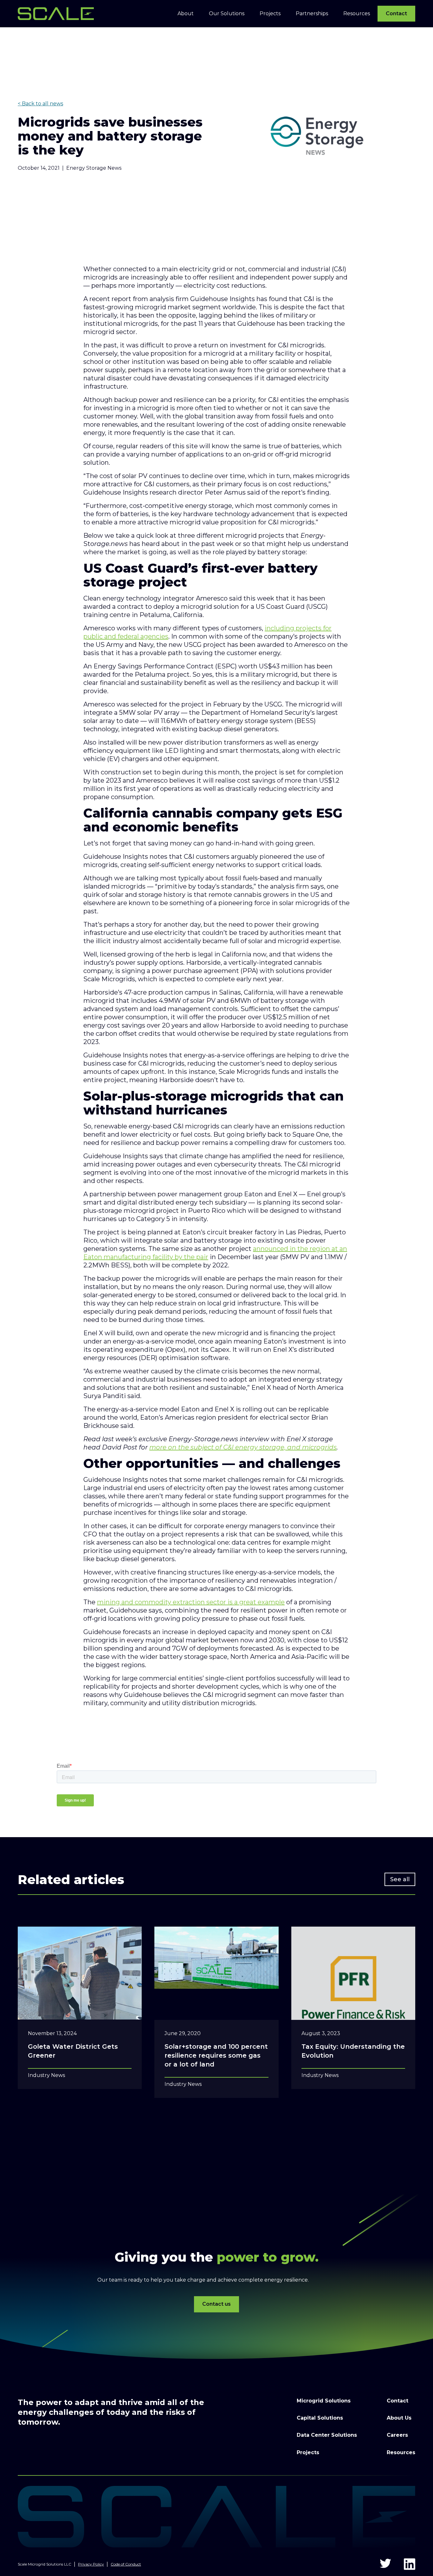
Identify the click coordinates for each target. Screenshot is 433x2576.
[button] (186, 14)
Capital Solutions (320, 2418)
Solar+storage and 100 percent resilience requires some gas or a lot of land (216, 2055)
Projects (308, 2452)
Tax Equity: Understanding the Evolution (353, 2051)
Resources (401, 2452)
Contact (396, 13)
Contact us (217, 2304)
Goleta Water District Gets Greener (73, 2051)
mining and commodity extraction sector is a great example (191, 1602)
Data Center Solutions (327, 2435)
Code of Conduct (126, 2564)
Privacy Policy (91, 2564)
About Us (399, 2418)
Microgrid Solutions (324, 2401)
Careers (397, 2435)
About (186, 13)
